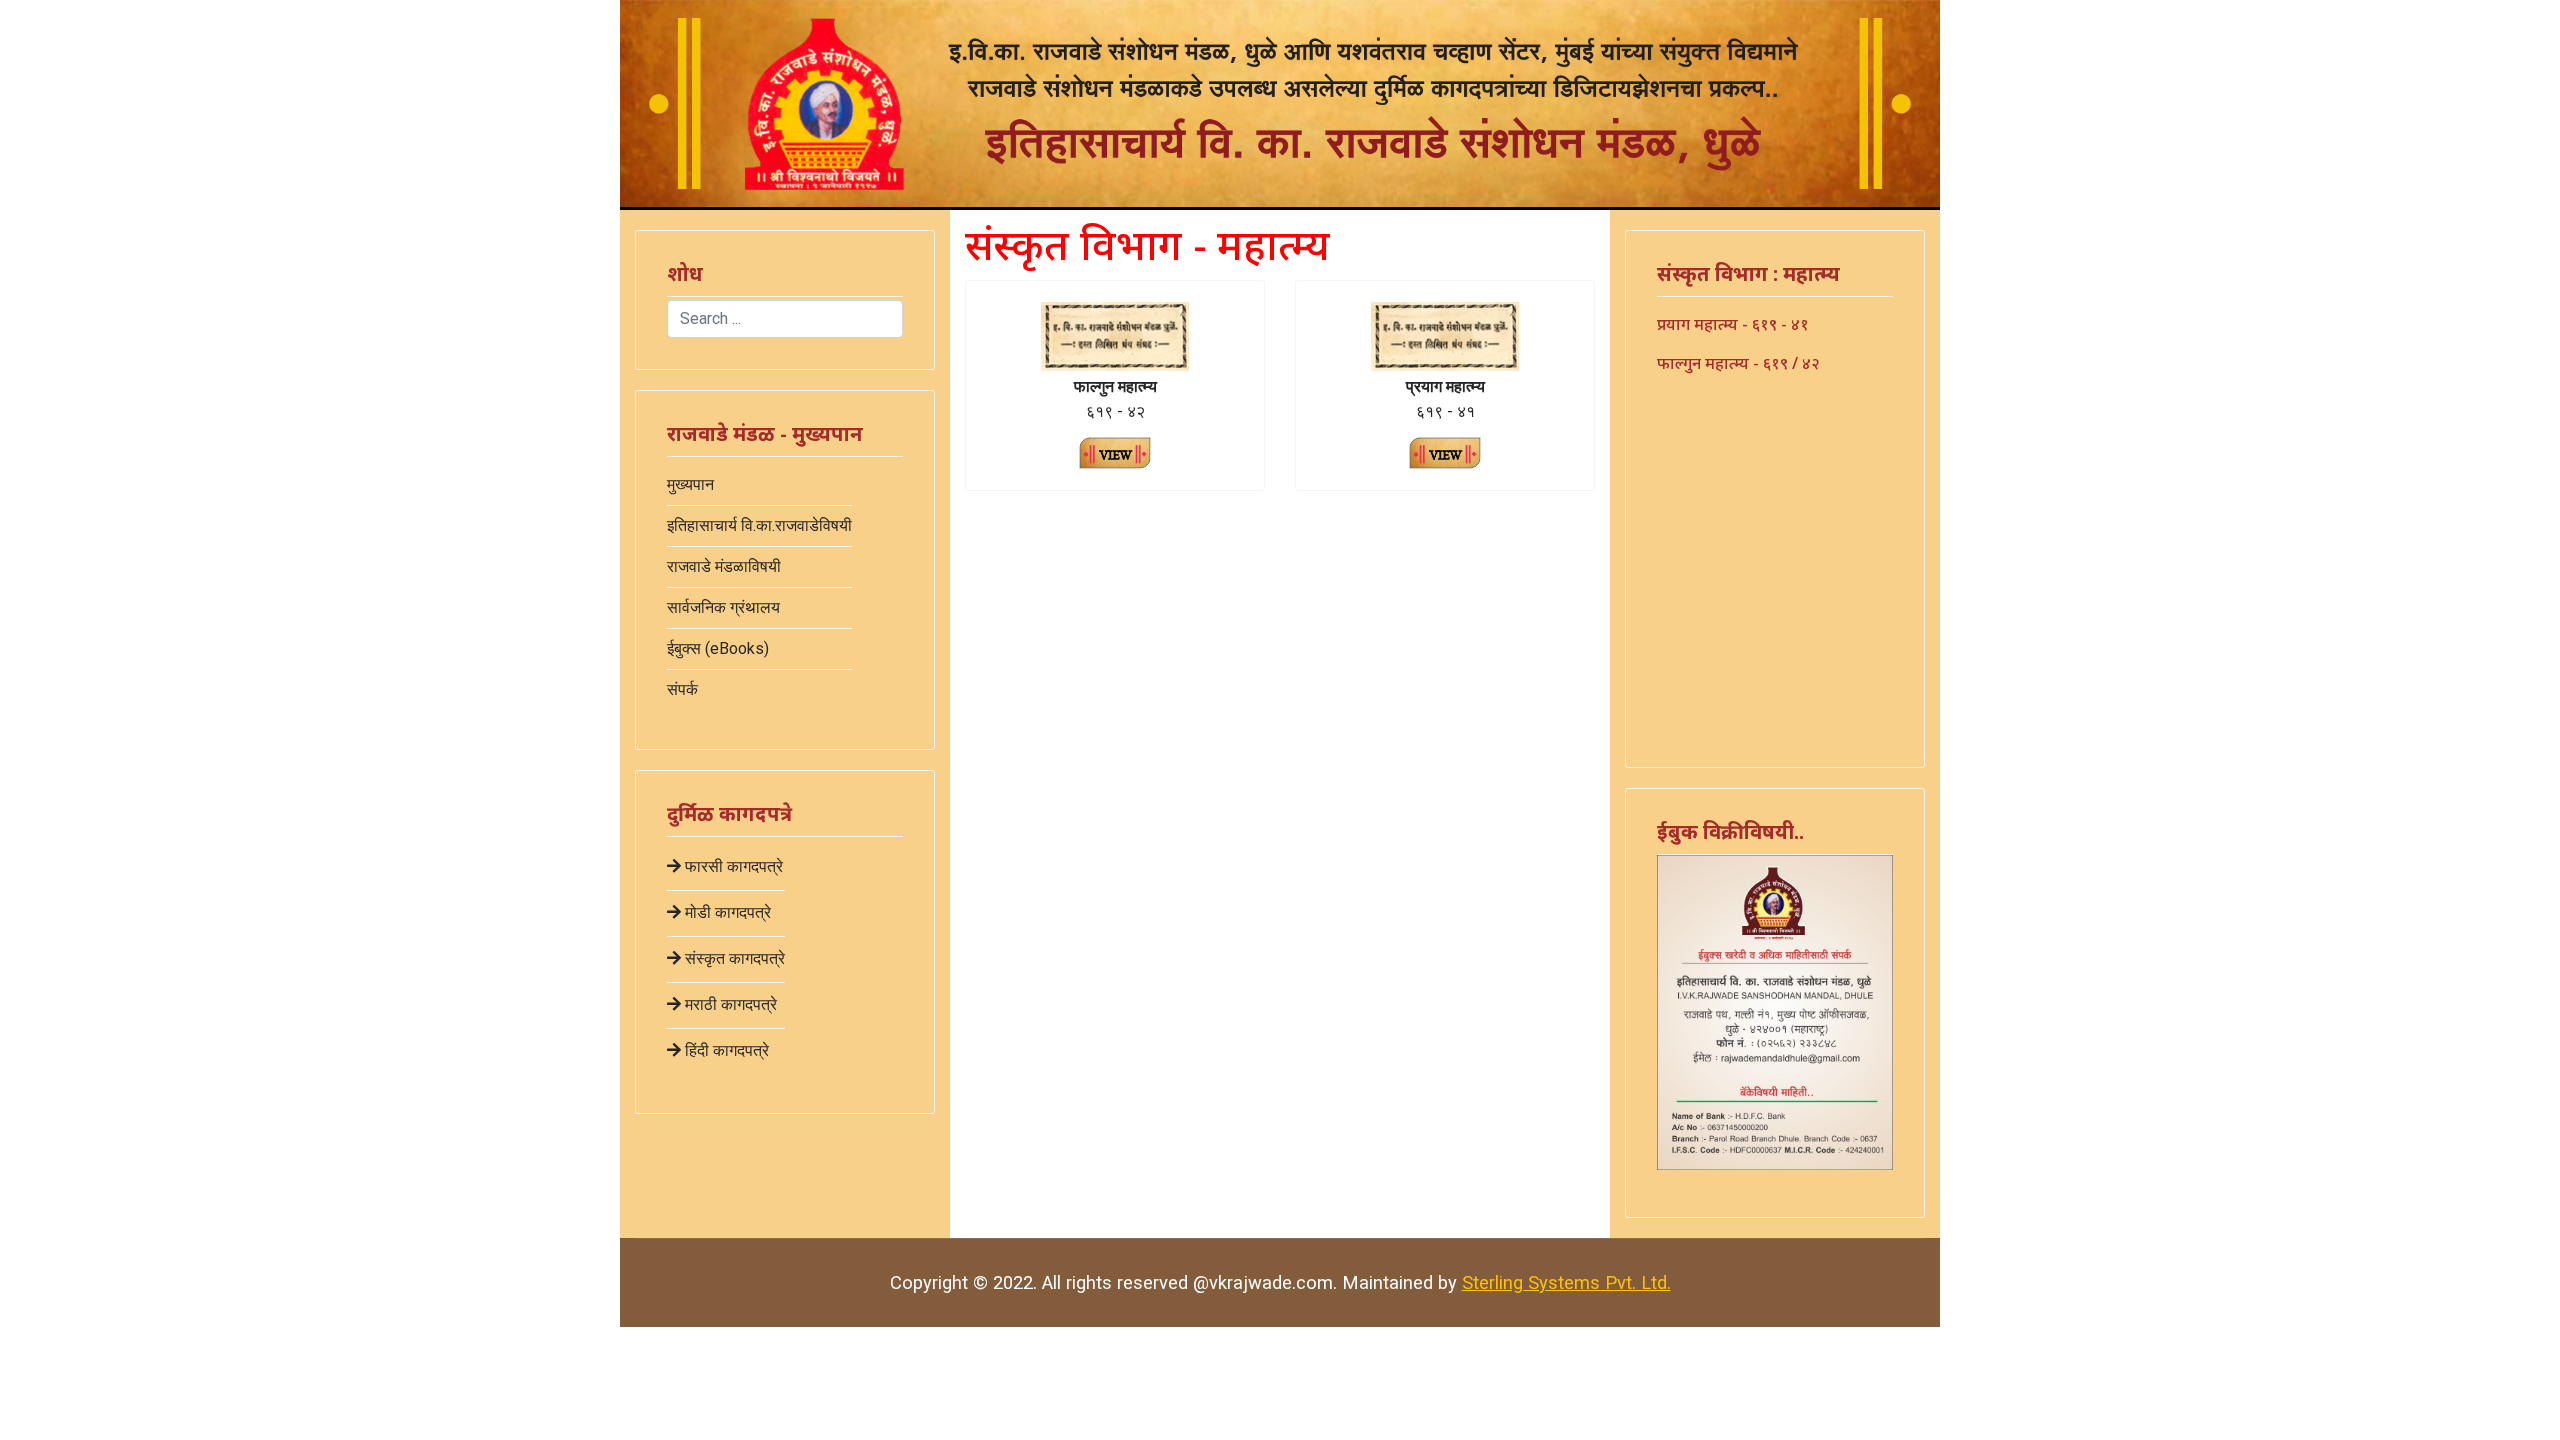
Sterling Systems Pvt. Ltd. (1566, 1282)
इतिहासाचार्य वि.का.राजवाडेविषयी (759, 525)
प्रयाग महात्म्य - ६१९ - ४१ (1733, 324)
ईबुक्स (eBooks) (718, 648)
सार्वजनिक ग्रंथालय (723, 607)
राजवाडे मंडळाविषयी (724, 566)
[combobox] (785, 319)
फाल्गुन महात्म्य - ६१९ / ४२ (1738, 363)
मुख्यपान (690, 484)
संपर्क (682, 689)
